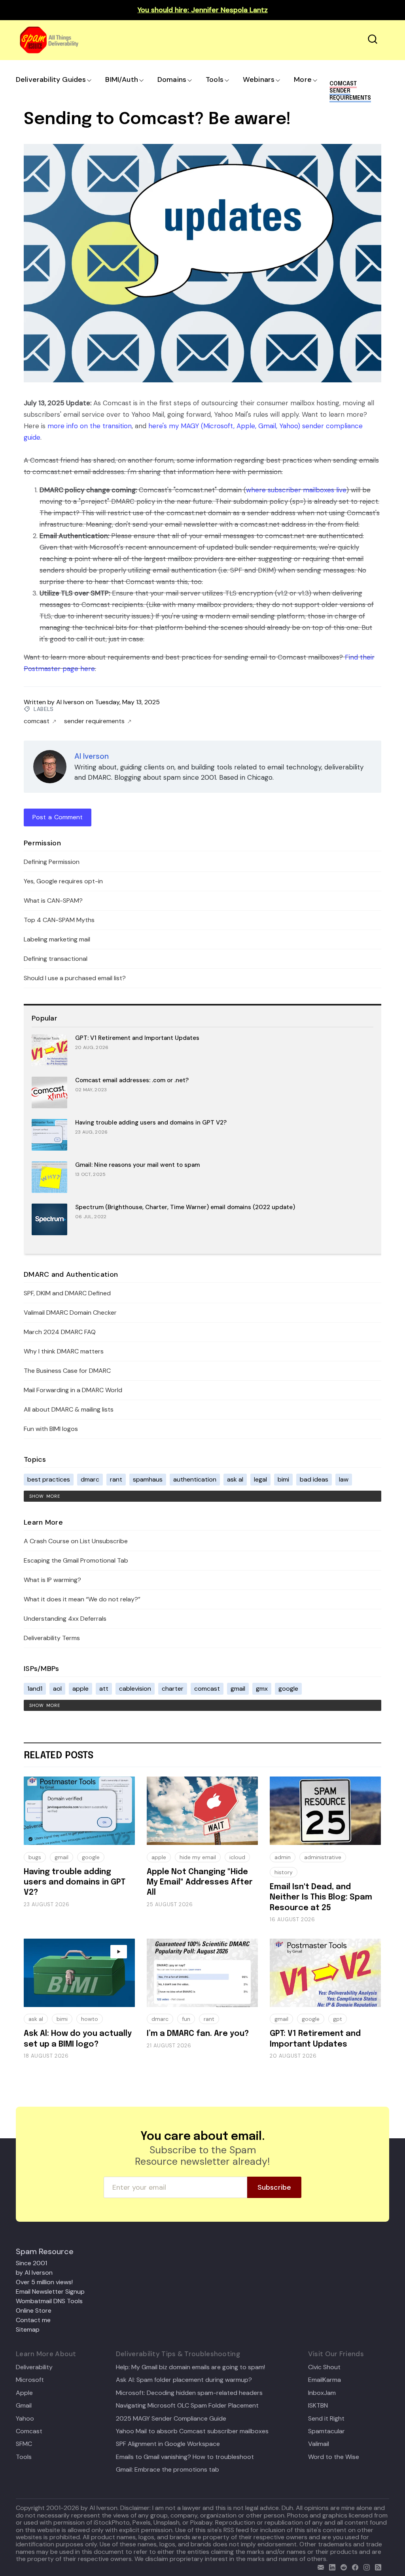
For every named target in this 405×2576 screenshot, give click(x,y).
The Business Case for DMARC (67, 1371)
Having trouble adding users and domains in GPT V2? (151, 1123)
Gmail (24, 2406)
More (303, 79)
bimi (283, 1479)
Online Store (34, 2310)
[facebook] (353, 2566)
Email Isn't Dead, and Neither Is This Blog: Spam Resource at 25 (321, 1898)
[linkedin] (330, 2566)
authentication (195, 1479)
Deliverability (34, 2367)
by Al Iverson (34, 2273)
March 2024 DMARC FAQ (60, 1332)
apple (80, 1689)
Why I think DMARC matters (64, 1351)
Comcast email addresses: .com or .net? (132, 1080)
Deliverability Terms (52, 1638)
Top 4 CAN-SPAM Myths (59, 920)
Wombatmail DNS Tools (49, 2301)
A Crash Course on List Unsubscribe (76, 1541)
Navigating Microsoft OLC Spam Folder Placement (187, 2406)
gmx (262, 1689)
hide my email (198, 1857)
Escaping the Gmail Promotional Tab (76, 1560)
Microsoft (30, 2380)
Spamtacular (326, 2431)
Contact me (33, 2320)
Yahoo (25, 2419)
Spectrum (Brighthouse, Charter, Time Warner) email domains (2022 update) (185, 1207)
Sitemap (28, 2329)
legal (260, 1479)
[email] (319, 2566)
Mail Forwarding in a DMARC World (73, 1390)
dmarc (90, 1479)
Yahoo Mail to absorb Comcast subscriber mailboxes (192, 2431)
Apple (24, 2393)
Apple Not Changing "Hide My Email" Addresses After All (200, 1882)
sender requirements (94, 721)
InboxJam (322, 2393)
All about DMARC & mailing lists (69, 1409)
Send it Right (326, 2419)
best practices (49, 1479)
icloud (237, 1857)
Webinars (259, 79)
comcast (37, 721)
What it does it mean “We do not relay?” (82, 1599)
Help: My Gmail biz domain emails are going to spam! (190, 2367)
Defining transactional (56, 959)
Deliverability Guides (51, 79)
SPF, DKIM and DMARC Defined (67, 1293)
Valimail (319, 2444)
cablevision (135, 1689)
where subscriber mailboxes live (296, 490)
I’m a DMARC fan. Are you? (198, 2034)
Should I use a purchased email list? (75, 978)
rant (116, 1479)
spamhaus (148, 1479)
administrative (323, 1857)
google (288, 1689)
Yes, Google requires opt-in (63, 881)
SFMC (24, 2444)
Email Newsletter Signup (50, 2292)
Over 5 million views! (44, 2282)
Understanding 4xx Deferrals (65, 1619)
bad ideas (314, 1479)
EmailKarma (325, 2380)
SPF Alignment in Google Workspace (168, 2444)
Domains (172, 79)
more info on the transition (90, 426)
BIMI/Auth (122, 79)
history (284, 1872)
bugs (35, 1857)
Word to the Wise (334, 2457)
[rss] (376, 2566)
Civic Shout (324, 2367)
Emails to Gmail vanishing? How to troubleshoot (185, 2457)
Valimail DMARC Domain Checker (70, 1313)
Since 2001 (31, 2263)
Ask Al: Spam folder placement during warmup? (184, 2380)
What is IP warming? (52, 1580)
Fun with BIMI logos (51, 1429)
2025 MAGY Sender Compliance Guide (171, 2419)
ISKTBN (318, 2406)
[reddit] (342, 2566)
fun (186, 2019)
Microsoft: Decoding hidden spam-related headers (189, 2393)
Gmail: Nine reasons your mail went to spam (137, 1165)
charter (173, 1689)
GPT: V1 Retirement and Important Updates (137, 1038)
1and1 (35, 1689)
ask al (235, 1479)
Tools (215, 79)
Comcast (29, 2431)
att (104, 1689)
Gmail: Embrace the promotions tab (167, 2470)
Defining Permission (52, 862)
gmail (238, 1689)
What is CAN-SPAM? (53, 901)
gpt (338, 2019)
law (344, 1479)
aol (57, 1689)
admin (283, 1857)
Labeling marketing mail (57, 939)
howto (90, 2019)
